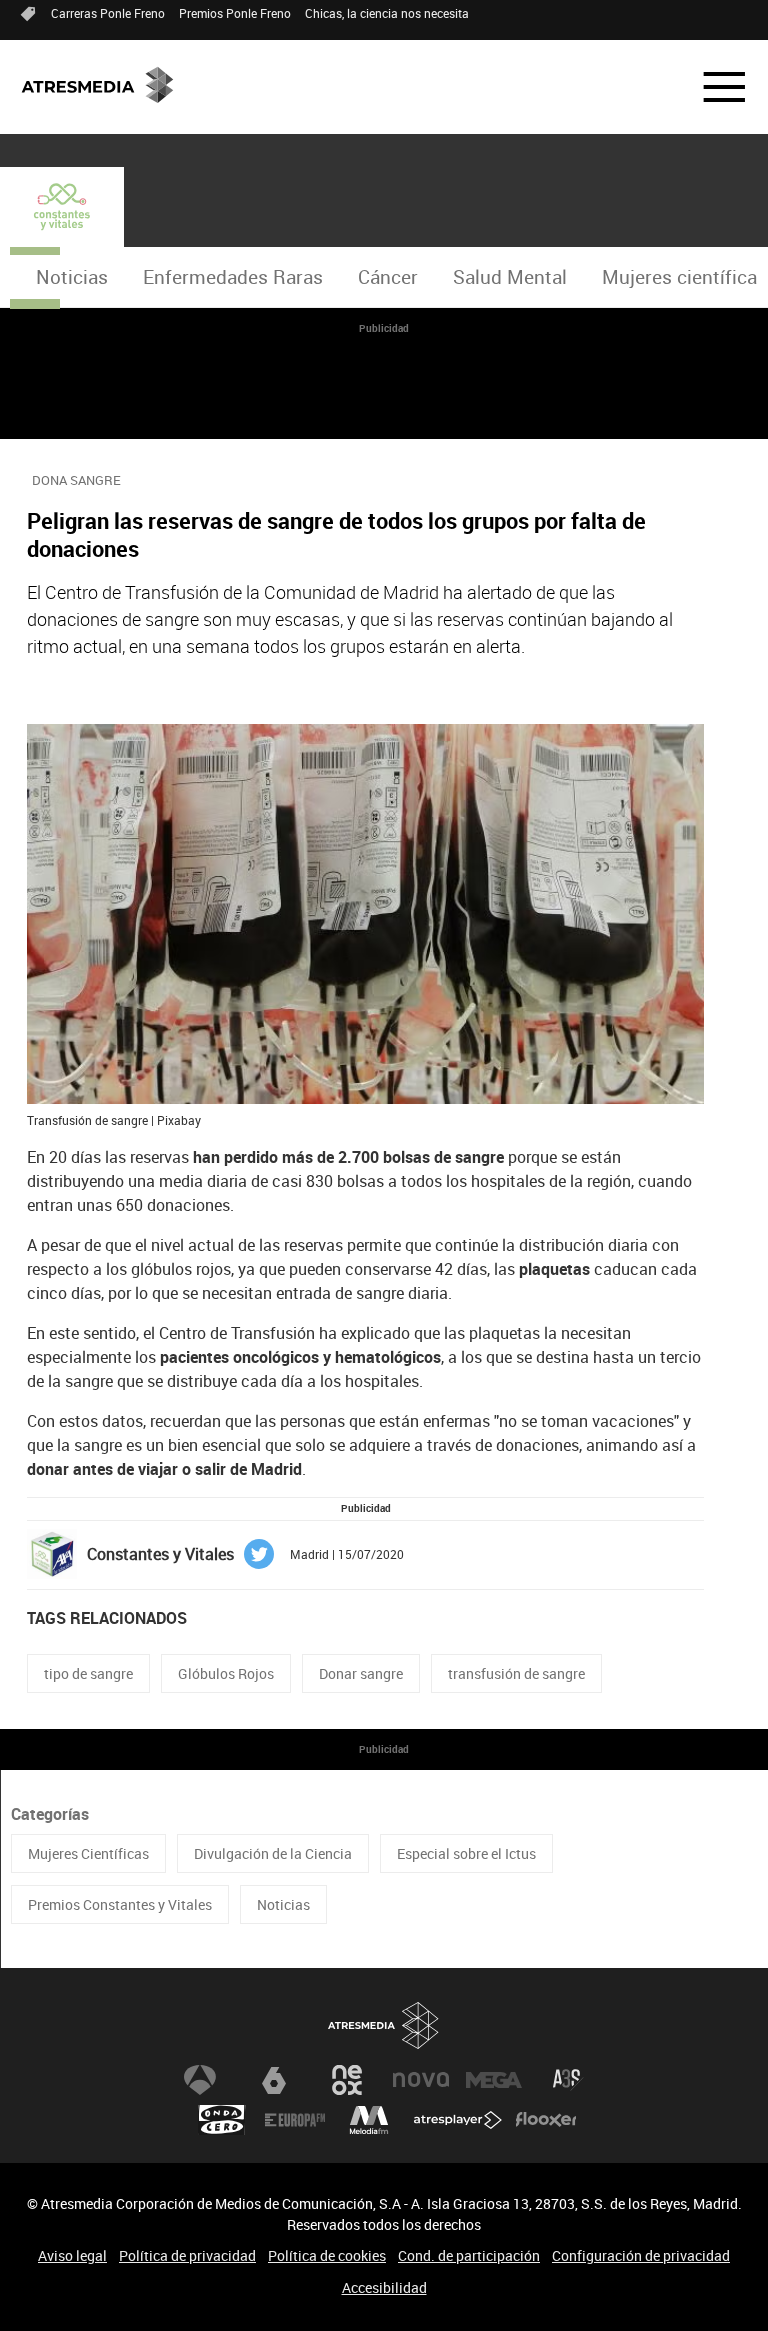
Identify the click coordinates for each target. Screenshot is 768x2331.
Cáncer (388, 277)
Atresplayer (458, 2120)
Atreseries (568, 2080)
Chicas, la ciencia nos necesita (387, 13)
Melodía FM (369, 2120)
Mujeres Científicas (88, 1853)
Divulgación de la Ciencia (273, 1853)
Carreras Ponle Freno (108, 13)
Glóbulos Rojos (226, 1673)
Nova (421, 2080)
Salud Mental (510, 277)
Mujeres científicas (684, 277)
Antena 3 (200, 2080)
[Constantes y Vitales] (62, 207)
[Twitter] (259, 1552)
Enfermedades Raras (233, 277)
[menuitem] (71, 277)
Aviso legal (72, 2255)
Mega (494, 2080)
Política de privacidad (187, 2255)
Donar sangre (361, 1673)
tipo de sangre (88, 1673)
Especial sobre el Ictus (466, 1853)
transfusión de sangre (516, 1673)
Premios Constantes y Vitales (120, 1904)
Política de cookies (327, 2255)
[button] (712, 87)
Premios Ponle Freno (235, 13)
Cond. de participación (469, 2255)
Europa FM (295, 2120)
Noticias (72, 277)
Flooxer (546, 2120)
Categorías (50, 1814)
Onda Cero (222, 2120)
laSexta (274, 2080)
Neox (347, 2080)
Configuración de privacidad (641, 2255)
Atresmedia (384, 2025)
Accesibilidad (384, 2287)
